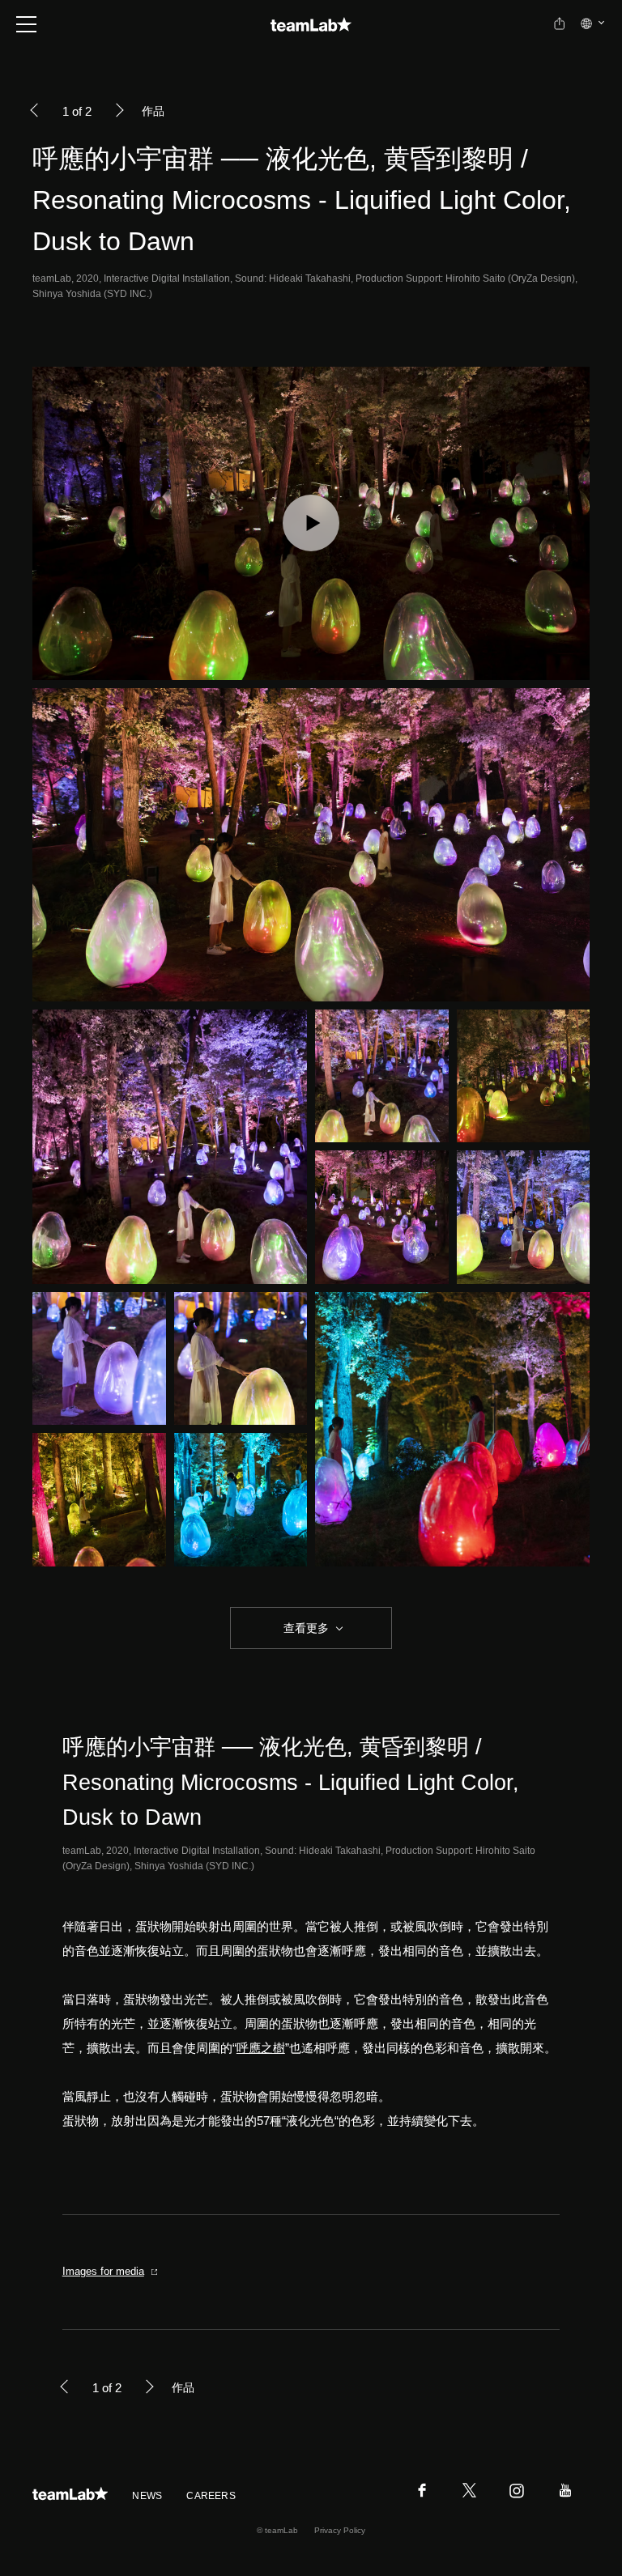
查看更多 (305, 1628)
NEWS (147, 2496)
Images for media (103, 2271)
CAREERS (211, 2496)
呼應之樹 (261, 2048)
